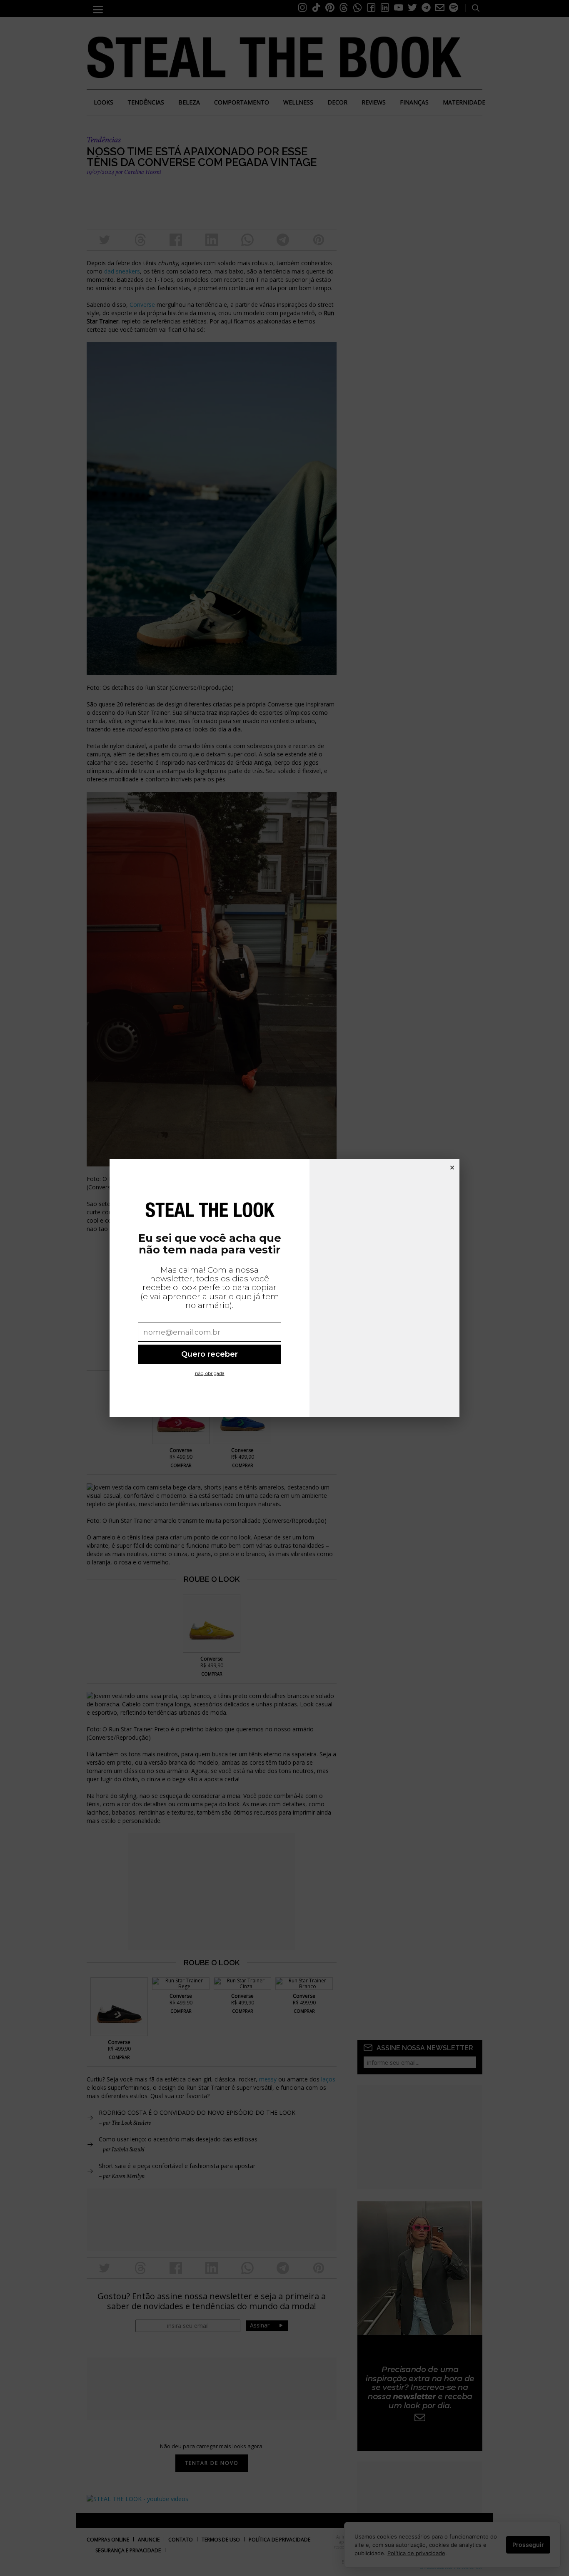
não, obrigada (210, 1373)
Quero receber (210, 1354)
